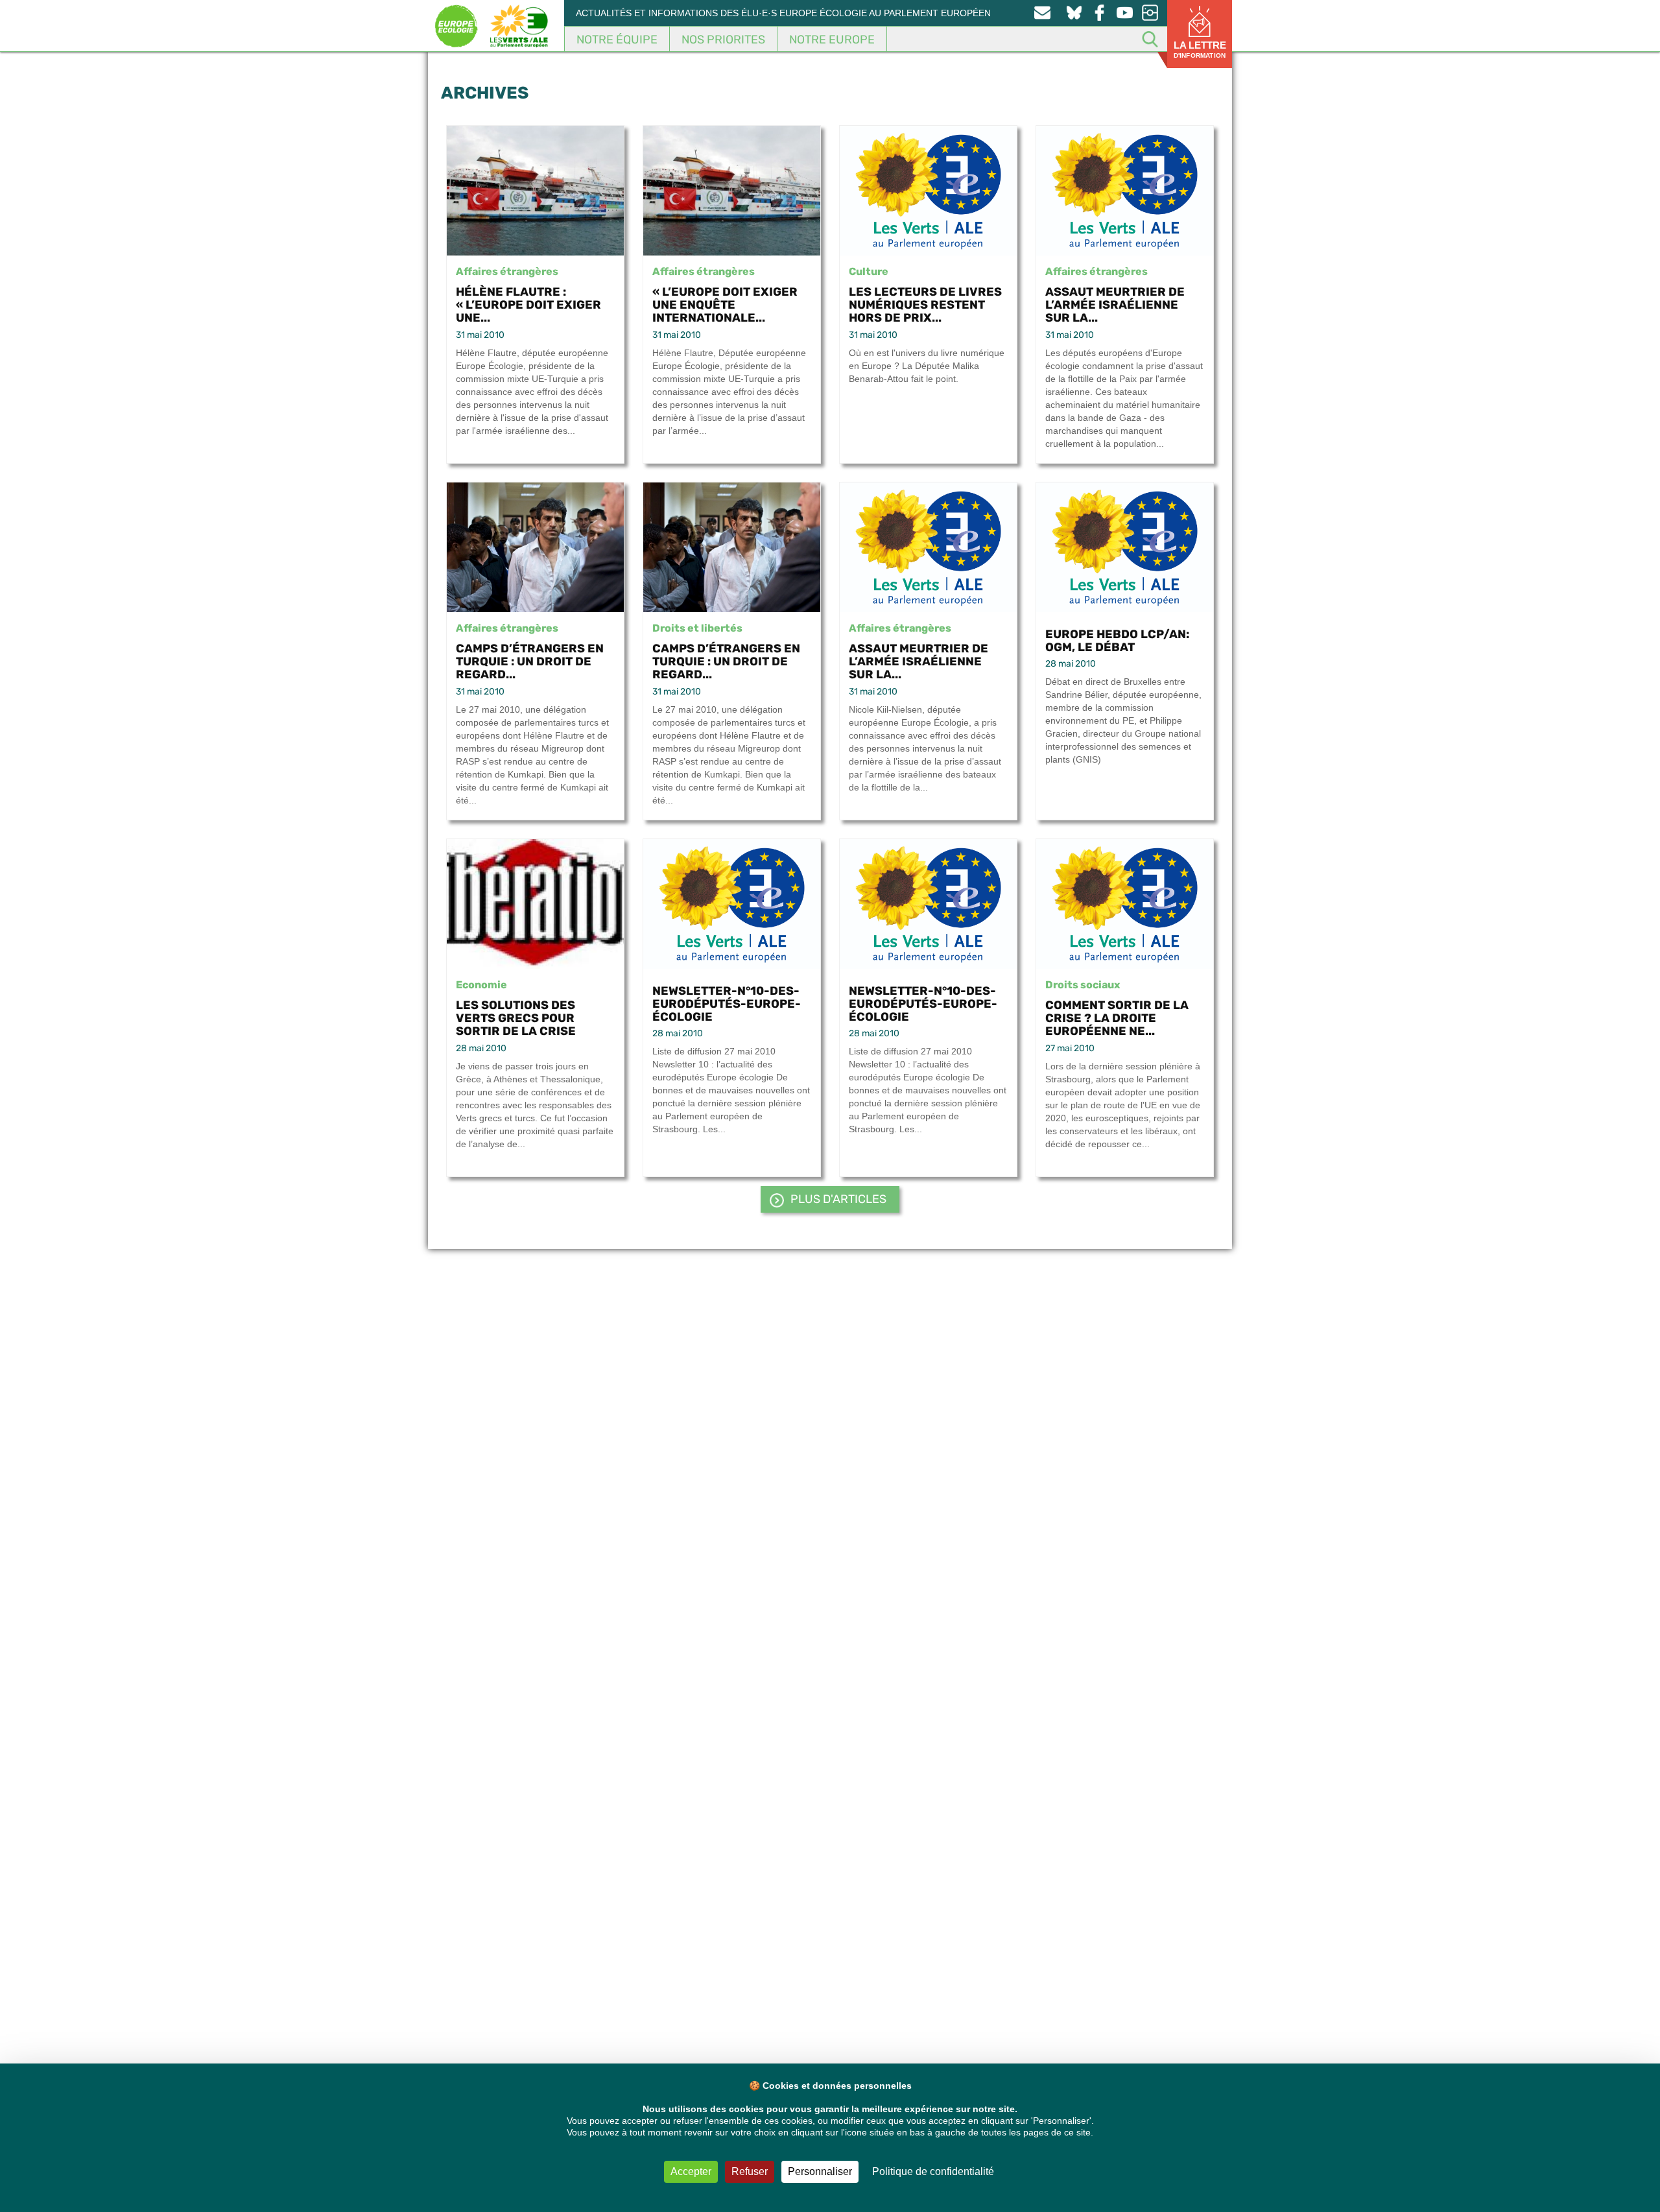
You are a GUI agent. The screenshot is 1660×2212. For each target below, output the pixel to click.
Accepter (691, 2171)
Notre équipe (617, 40)
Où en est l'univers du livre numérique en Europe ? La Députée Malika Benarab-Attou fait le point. (927, 366)
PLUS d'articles (838, 1199)
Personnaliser (820, 2171)
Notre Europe (832, 40)
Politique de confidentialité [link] (933, 2171)
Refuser (750, 2171)
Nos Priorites (723, 40)
